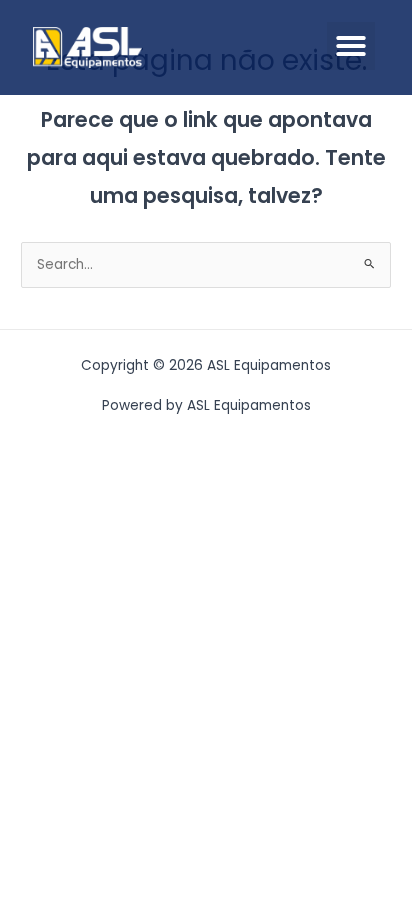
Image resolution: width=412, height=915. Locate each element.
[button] (351, 46)
